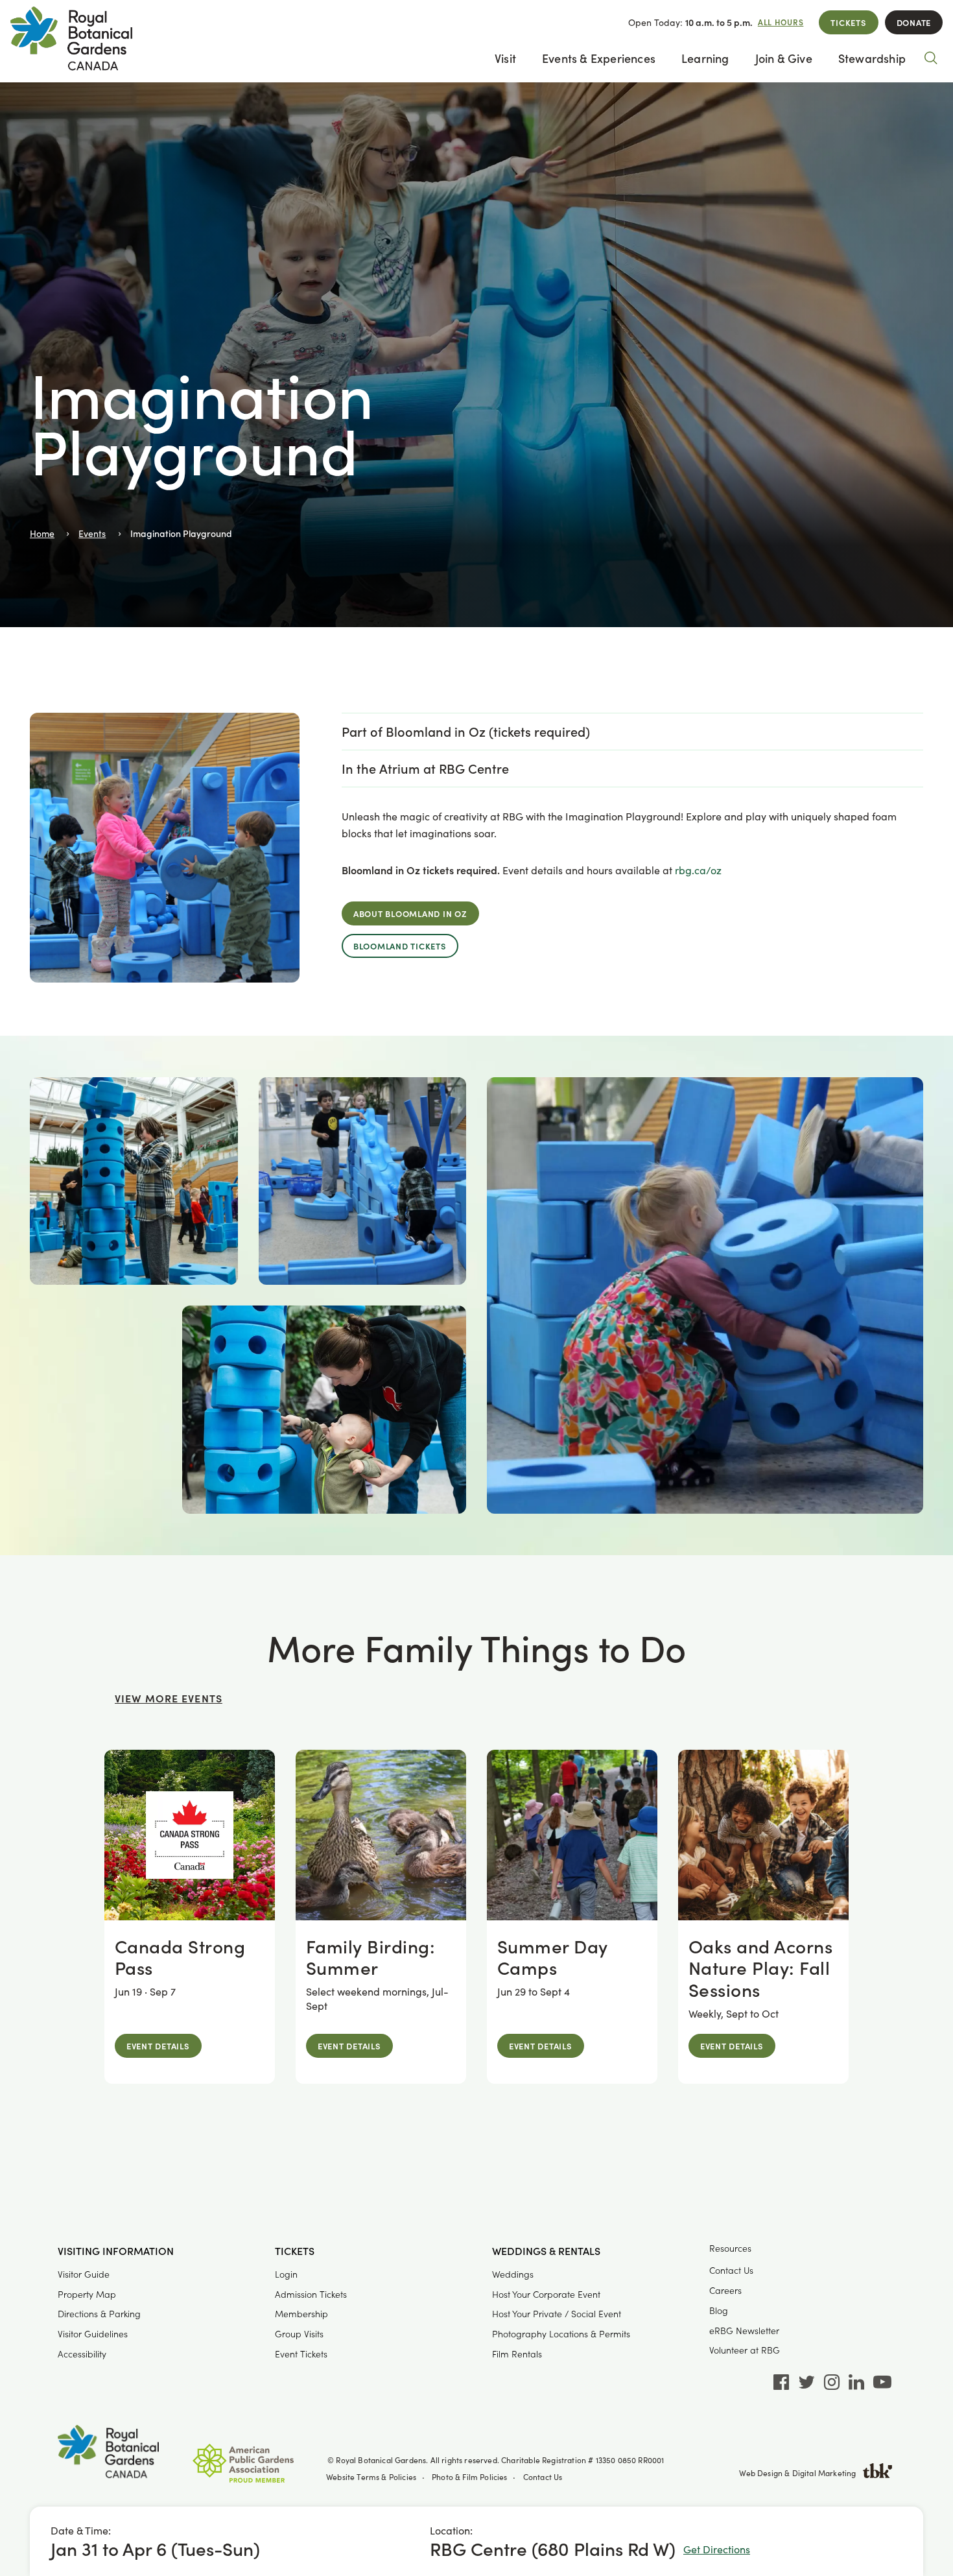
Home (42, 533)
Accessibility (82, 2354)
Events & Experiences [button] (599, 58)
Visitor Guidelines (93, 2334)
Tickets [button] (295, 2251)
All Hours (781, 22)
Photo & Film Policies (470, 2477)
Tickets (848, 22)
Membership (301, 2314)
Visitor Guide (84, 2274)
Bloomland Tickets (400, 946)
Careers (725, 2290)
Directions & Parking (99, 2314)
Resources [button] (730, 2248)
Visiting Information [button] (116, 2251)
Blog (719, 2310)
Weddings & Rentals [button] (546, 2251)
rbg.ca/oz (698, 870)
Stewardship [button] (872, 58)
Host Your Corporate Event (546, 2294)
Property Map (87, 2294)
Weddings (513, 2274)
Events (92, 533)
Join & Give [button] (784, 58)
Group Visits (299, 2334)
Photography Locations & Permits (561, 2334)
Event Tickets (301, 2354)
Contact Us (731, 2270)
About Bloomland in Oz (410, 913)
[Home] (108, 2454)
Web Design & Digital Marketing (797, 2473)
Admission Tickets (311, 2294)
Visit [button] (505, 58)
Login (286, 2274)
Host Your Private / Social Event (557, 2314)
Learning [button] (705, 58)
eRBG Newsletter (744, 2331)
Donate (914, 22)
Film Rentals (517, 2354)
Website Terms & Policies (371, 2477)
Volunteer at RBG (745, 2350)
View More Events (169, 1698)
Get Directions (717, 2549)
